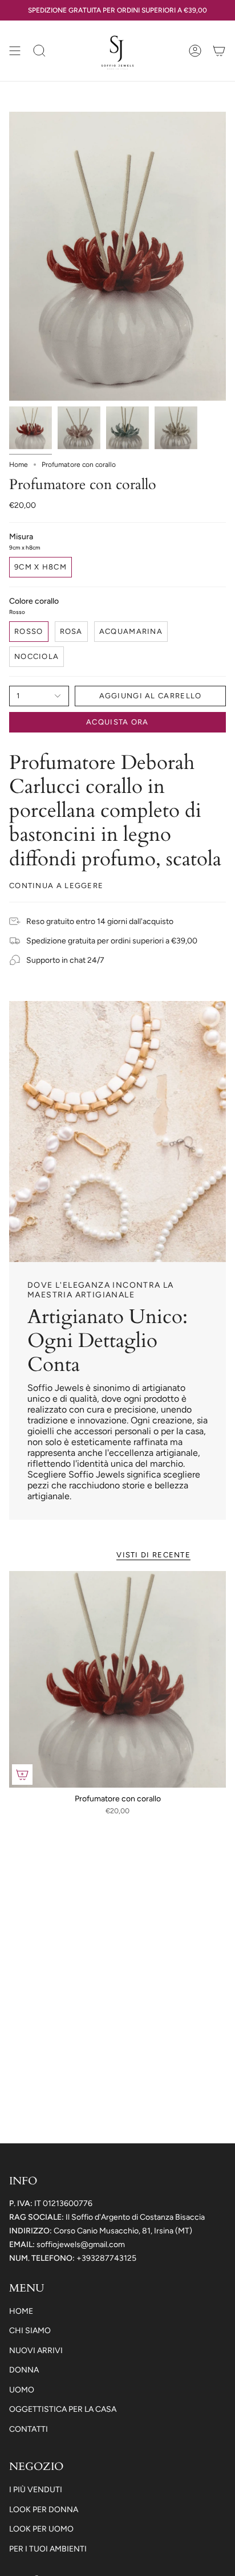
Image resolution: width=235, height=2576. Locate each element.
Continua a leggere (56, 886)
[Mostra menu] (15, 51)
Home (19, 465)
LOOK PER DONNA (44, 2510)
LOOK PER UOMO (41, 2529)
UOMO (22, 2390)
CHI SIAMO (30, 2331)
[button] (39, 51)
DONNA (24, 2370)
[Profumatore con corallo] (117, 1679)
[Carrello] (219, 51)
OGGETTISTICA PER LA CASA (63, 2409)
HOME (21, 2311)
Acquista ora (117, 722)
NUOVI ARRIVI (36, 2351)
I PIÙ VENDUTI (36, 2490)
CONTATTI (29, 2429)
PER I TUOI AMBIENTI (48, 2549)
